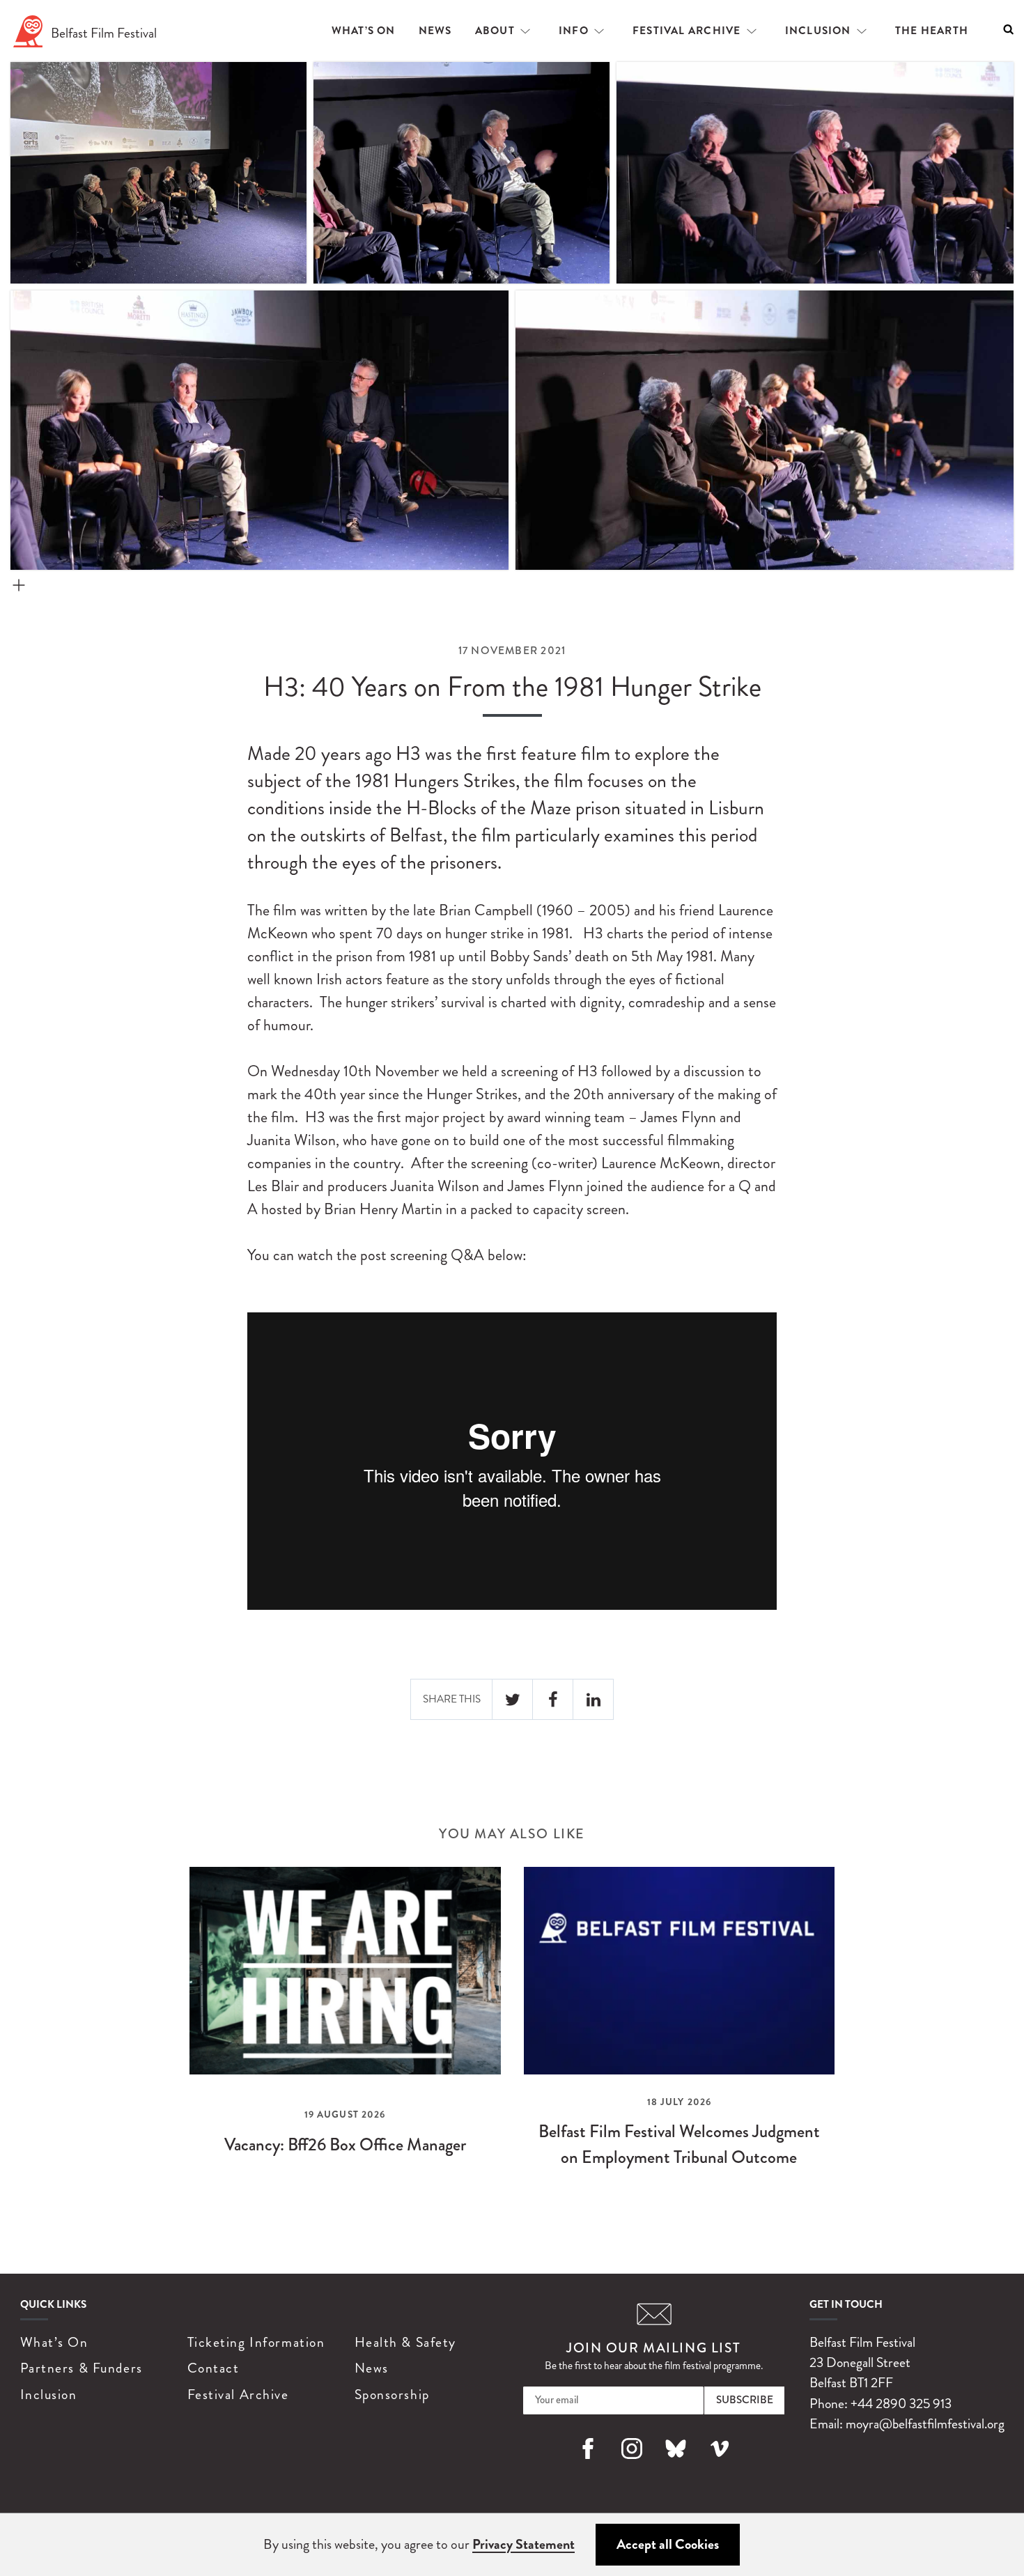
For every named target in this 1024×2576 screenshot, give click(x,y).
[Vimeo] (720, 2465)
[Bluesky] (676, 2465)
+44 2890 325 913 (901, 2404)
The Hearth (932, 31)
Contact (214, 2368)
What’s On (364, 31)
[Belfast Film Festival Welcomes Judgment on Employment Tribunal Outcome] (680, 2030)
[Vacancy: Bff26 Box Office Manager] (345, 2030)
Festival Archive (687, 31)
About (495, 31)
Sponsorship (392, 2395)
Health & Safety (405, 2342)
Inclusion (818, 31)
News (435, 31)
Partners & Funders (82, 2368)
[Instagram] (632, 2465)
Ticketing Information (256, 2342)
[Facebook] (588, 2465)
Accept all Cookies (668, 2544)
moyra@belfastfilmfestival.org (925, 2424)
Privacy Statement (523, 2544)
